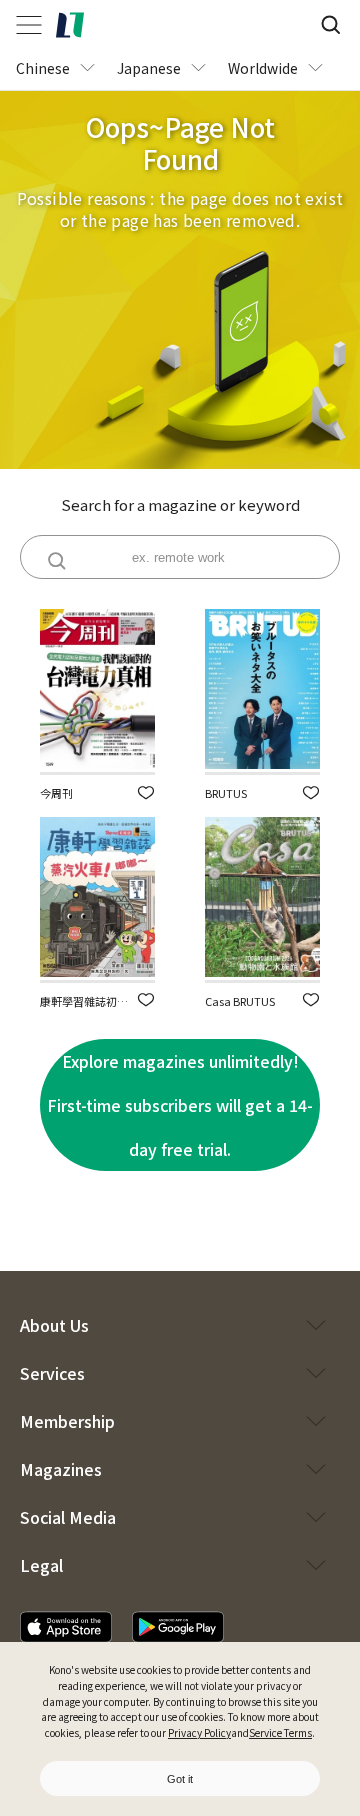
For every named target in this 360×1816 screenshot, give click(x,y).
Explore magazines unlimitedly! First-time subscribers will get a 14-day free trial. (180, 1105)
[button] (146, 792)
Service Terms (280, 1732)
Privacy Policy (199, 1732)
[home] (70, 25)
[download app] (66, 1627)
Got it (180, 1779)
